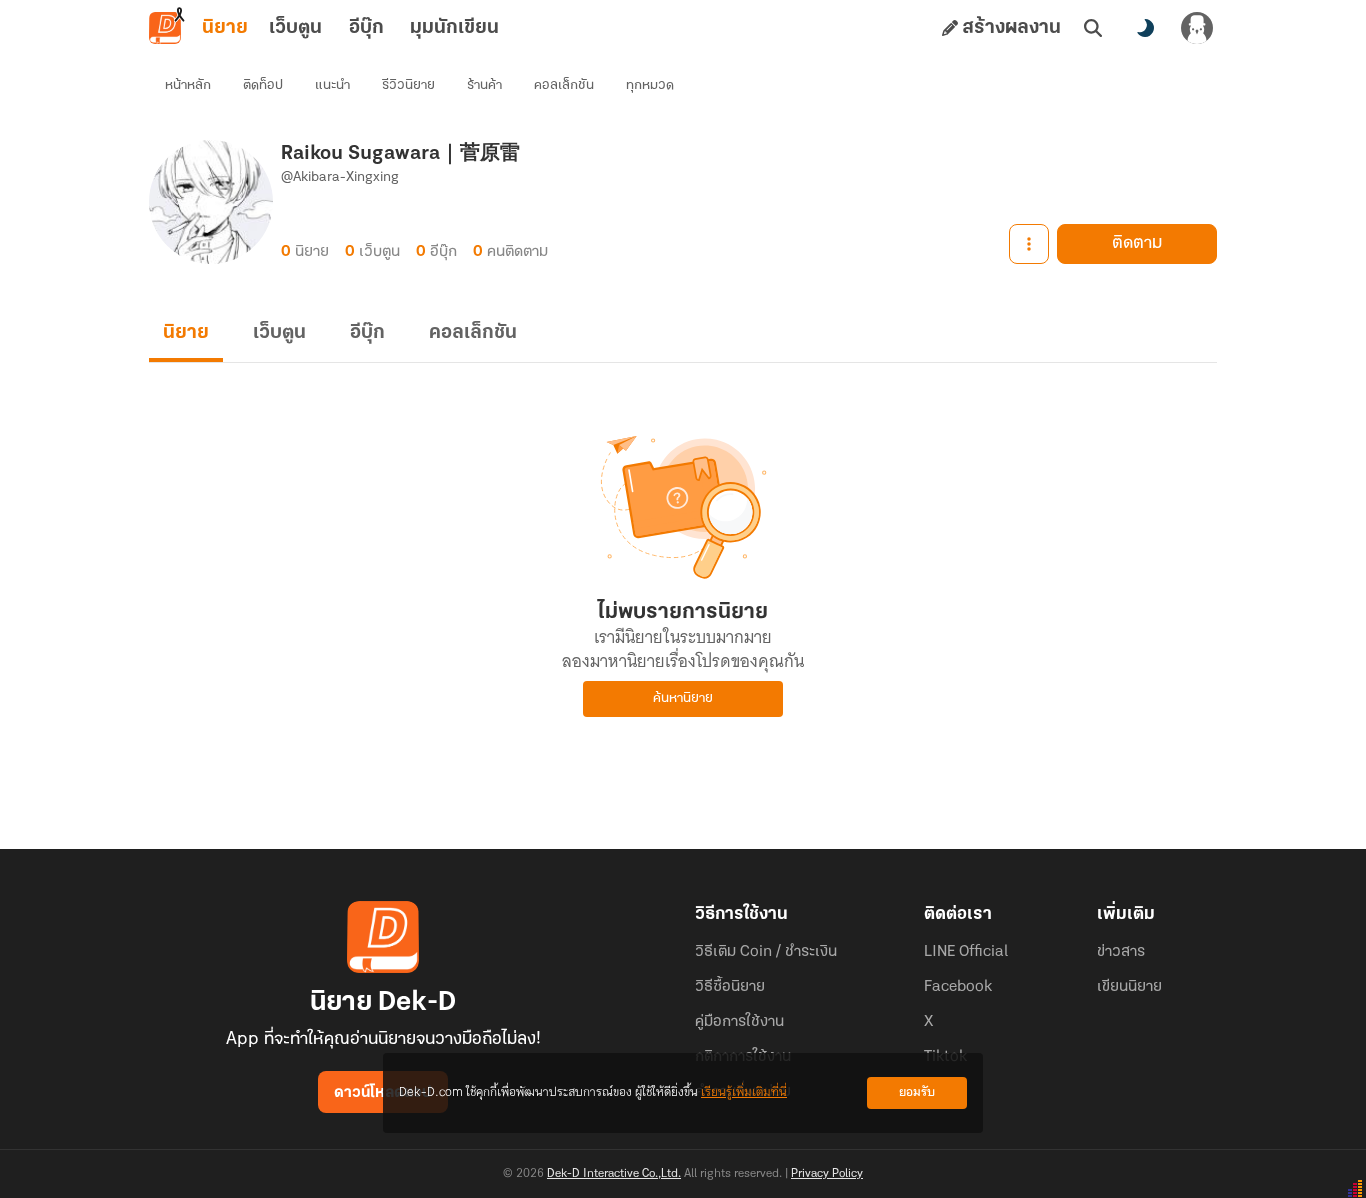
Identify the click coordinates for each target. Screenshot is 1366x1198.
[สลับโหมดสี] (1145, 28)
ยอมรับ (917, 1092)
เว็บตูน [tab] (295, 28)
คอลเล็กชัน (564, 85)
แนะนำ (332, 85)
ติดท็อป (263, 85)
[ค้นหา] (1093, 28)
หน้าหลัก (188, 85)
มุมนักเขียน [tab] (454, 28)
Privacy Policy (827, 1174)
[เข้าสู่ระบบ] (1197, 28)
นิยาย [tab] (225, 28)
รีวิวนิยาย (408, 85)
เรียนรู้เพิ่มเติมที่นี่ (744, 1092)
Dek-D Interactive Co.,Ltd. (614, 1174)
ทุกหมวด (650, 85)
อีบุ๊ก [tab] (366, 28)
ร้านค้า (484, 85)
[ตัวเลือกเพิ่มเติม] (1029, 244)
